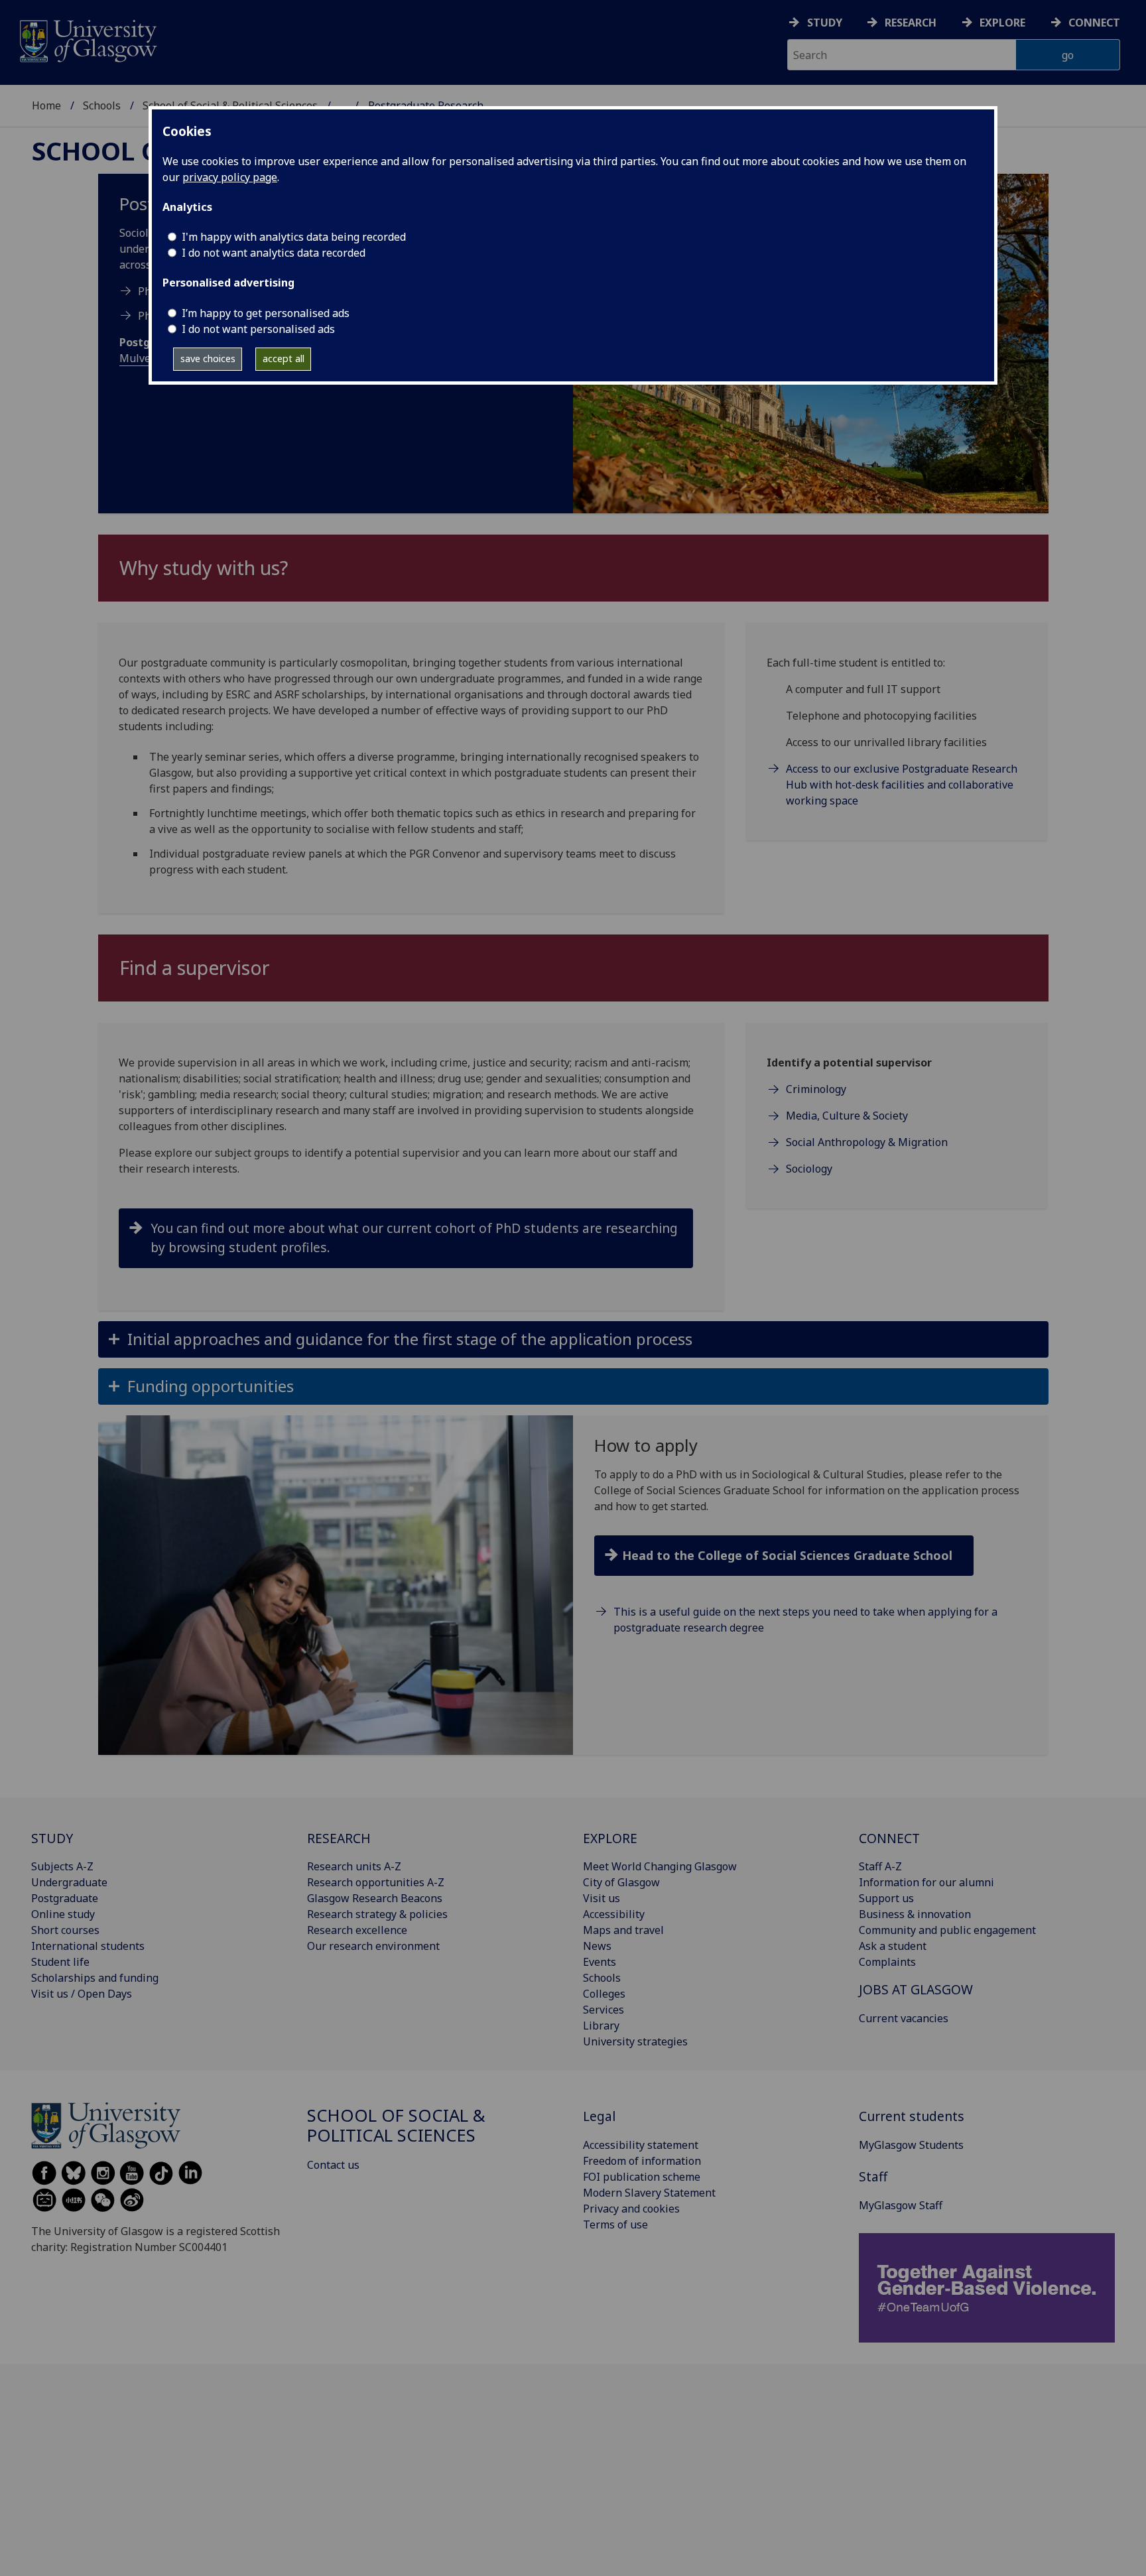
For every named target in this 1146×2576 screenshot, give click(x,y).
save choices (208, 358)
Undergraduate (69, 1882)
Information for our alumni (926, 1882)
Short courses (65, 1930)
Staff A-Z (880, 1866)
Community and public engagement (947, 1930)
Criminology (816, 1089)
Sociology (809, 1169)
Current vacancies (904, 2018)
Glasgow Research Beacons (375, 1898)
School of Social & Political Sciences (396, 2125)
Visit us (602, 1898)
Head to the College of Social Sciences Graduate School (787, 1555)
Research (911, 23)
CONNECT (889, 1838)
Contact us (333, 2165)
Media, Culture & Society (847, 1116)
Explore (1002, 23)
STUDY (52, 1838)
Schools (102, 105)
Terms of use (615, 2224)
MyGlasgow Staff (901, 2205)
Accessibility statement (641, 2145)
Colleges (604, 1994)
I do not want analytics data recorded (274, 253)
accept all (284, 358)
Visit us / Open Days (82, 1994)
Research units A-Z (354, 1866)
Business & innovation (915, 1914)
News (597, 1946)
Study (825, 23)
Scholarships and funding (95, 1978)
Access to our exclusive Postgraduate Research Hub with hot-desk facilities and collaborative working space (902, 785)
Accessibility (614, 1914)
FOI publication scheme (642, 2177)
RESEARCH (339, 1838)
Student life (60, 1962)
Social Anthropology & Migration (867, 1142)
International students (88, 1946)
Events (600, 1962)
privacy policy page (230, 177)
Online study (63, 1914)
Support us (886, 1898)
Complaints (887, 1962)
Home (46, 105)
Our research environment (373, 1946)
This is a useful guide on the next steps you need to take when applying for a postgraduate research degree (805, 1620)
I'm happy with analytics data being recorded (294, 237)
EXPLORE (610, 1838)
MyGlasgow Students (911, 2145)
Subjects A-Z (62, 1866)
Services (604, 2010)
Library (601, 2026)
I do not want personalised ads (258, 329)
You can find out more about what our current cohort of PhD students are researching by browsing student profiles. (414, 1238)
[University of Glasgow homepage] (87, 39)
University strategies (635, 2041)
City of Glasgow (621, 1882)
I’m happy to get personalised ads (266, 313)
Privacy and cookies (631, 2209)
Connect (1094, 23)
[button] (573, 1339)
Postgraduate (65, 1898)
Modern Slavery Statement (649, 2193)
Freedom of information (642, 2161)
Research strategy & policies (377, 1914)
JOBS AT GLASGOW (916, 1989)
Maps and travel (623, 1930)
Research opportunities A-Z (376, 1882)
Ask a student (893, 1946)
